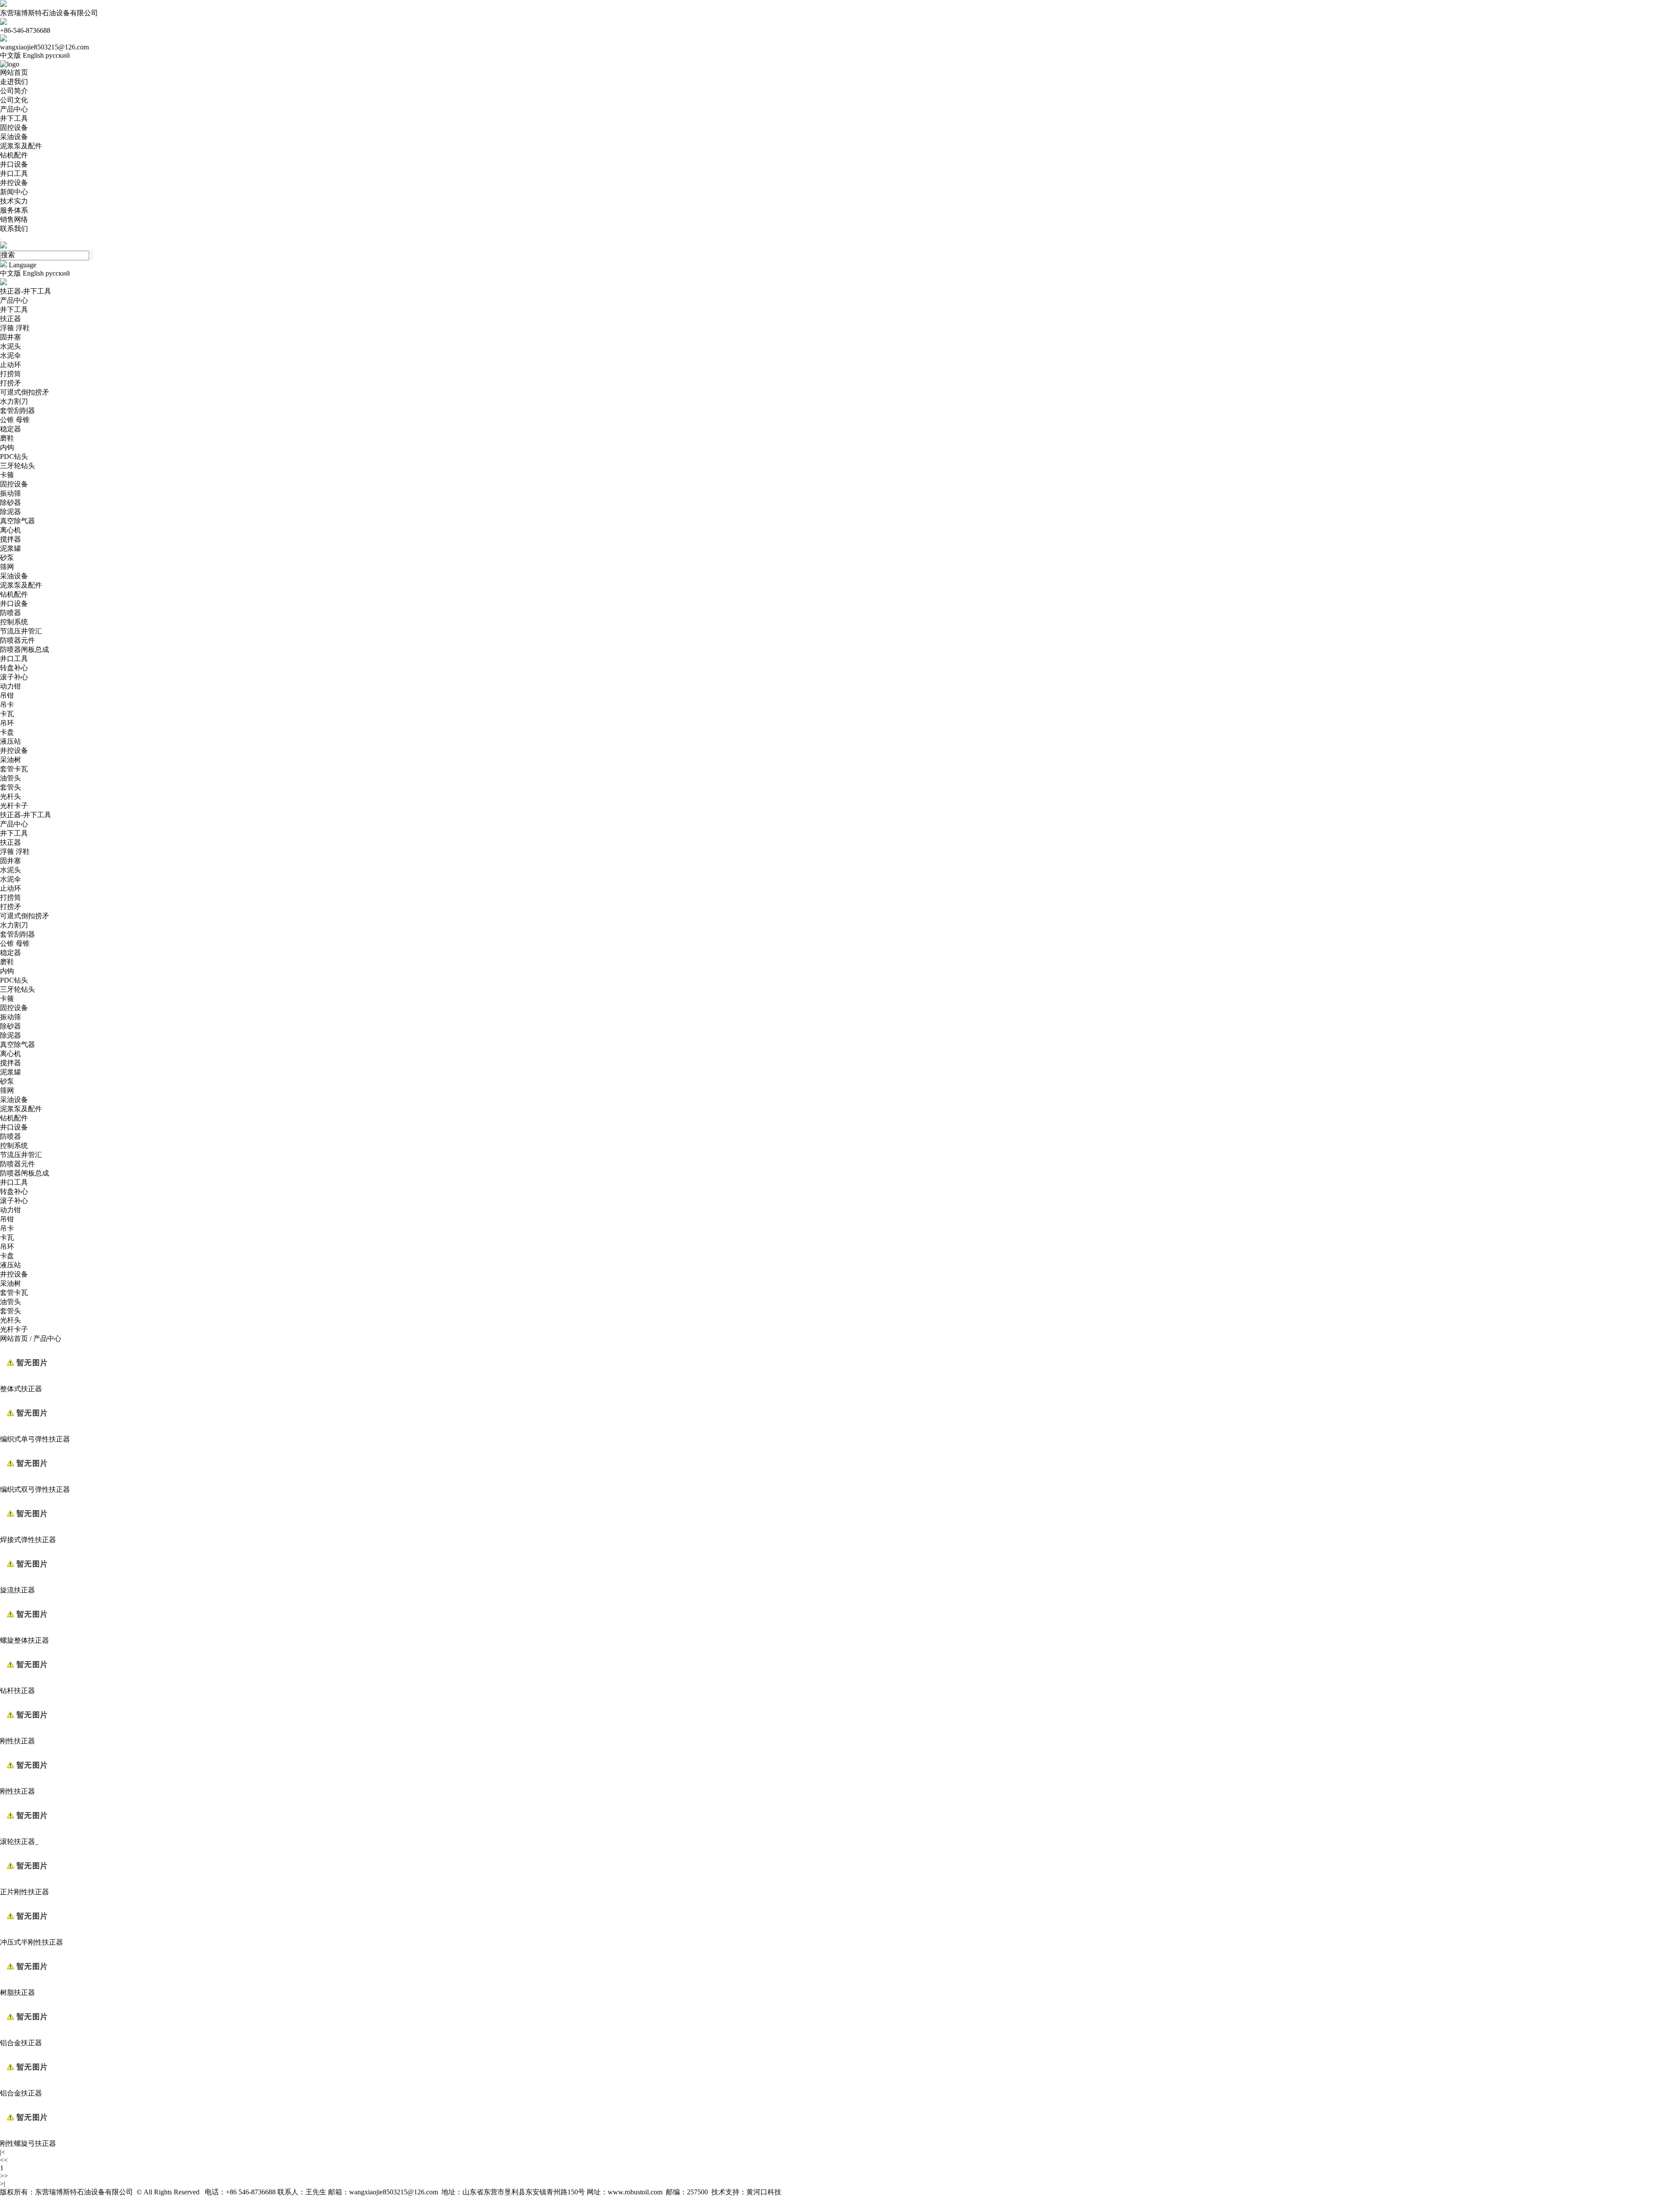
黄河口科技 (764, 2192)
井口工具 (14, 173)
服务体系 (14, 210)
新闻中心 (14, 192)
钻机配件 (14, 155)
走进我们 (14, 82)
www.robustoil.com (635, 2192)
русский (58, 55)
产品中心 (14, 109)
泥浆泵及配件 (21, 146)
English (33, 55)
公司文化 (14, 100)
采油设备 (14, 137)
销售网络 (14, 219)
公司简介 (14, 91)
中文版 (10, 55)
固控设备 (14, 128)
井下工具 (14, 118)
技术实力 (14, 201)
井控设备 (14, 183)
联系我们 (14, 229)
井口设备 (14, 164)
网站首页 (14, 72)
